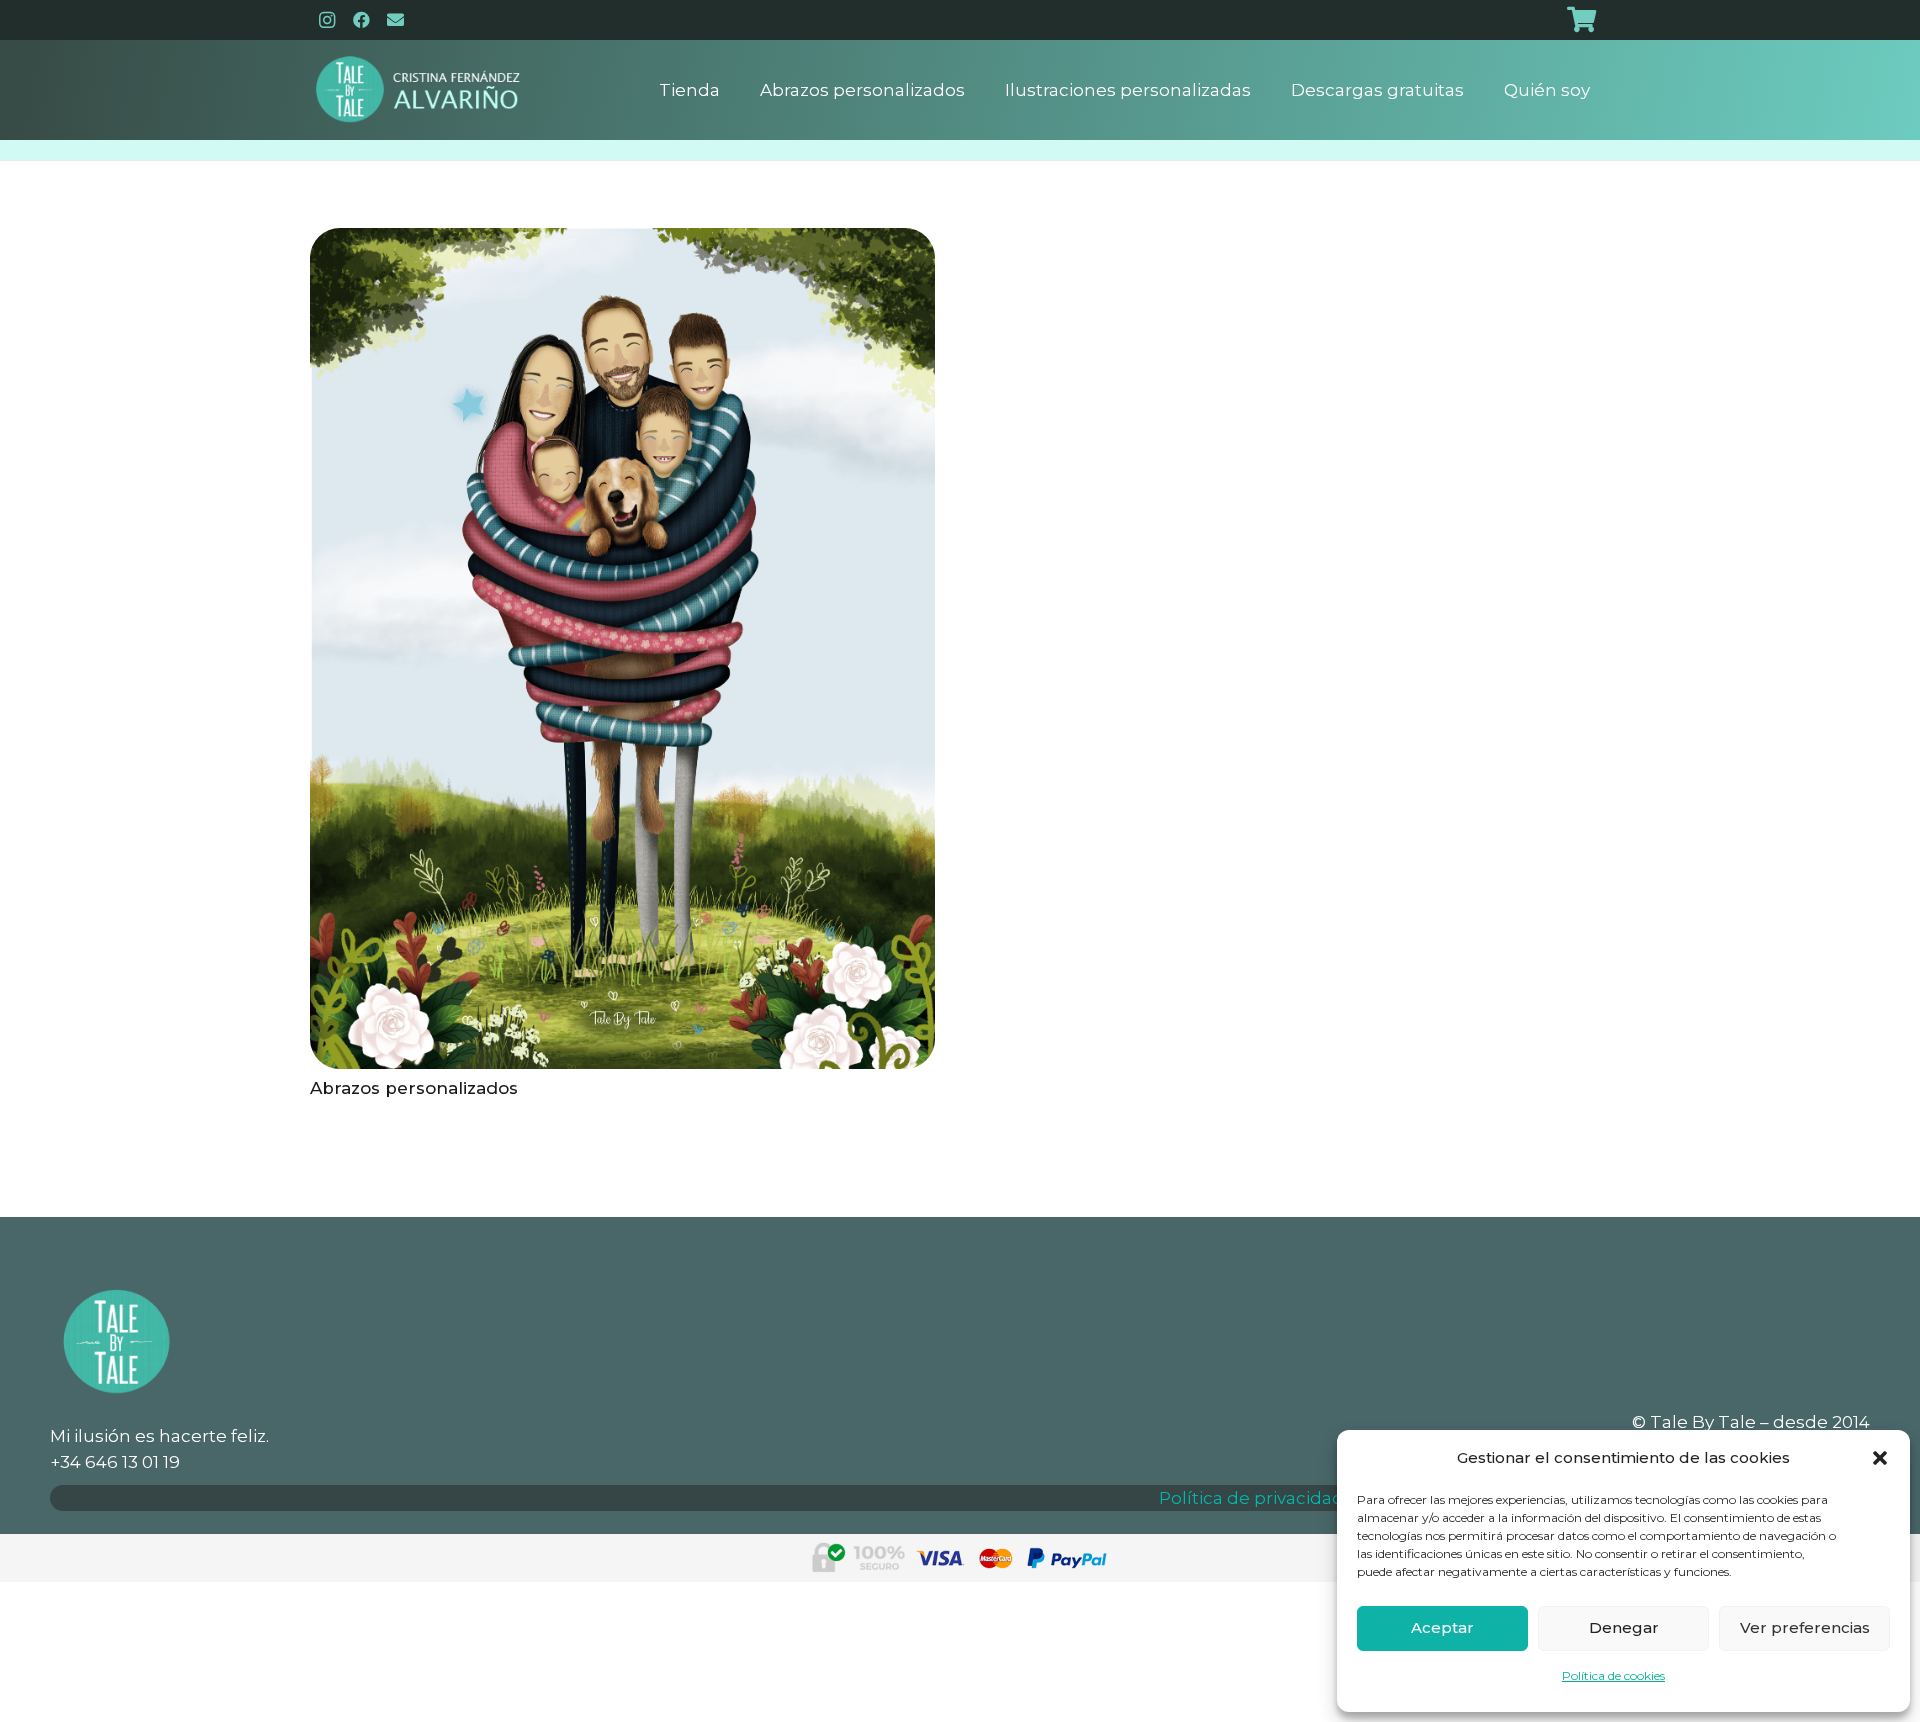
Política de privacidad (1251, 1498)
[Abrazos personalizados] (622, 241)
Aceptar (1442, 1627)
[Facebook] (361, 20)
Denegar (1624, 1627)
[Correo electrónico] (395, 20)
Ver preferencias (1805, 1627)
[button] (1880, 1458)
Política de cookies (1613, 1675)
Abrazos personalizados (414, 1088)
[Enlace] (417, 90)
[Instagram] (327, 20)
